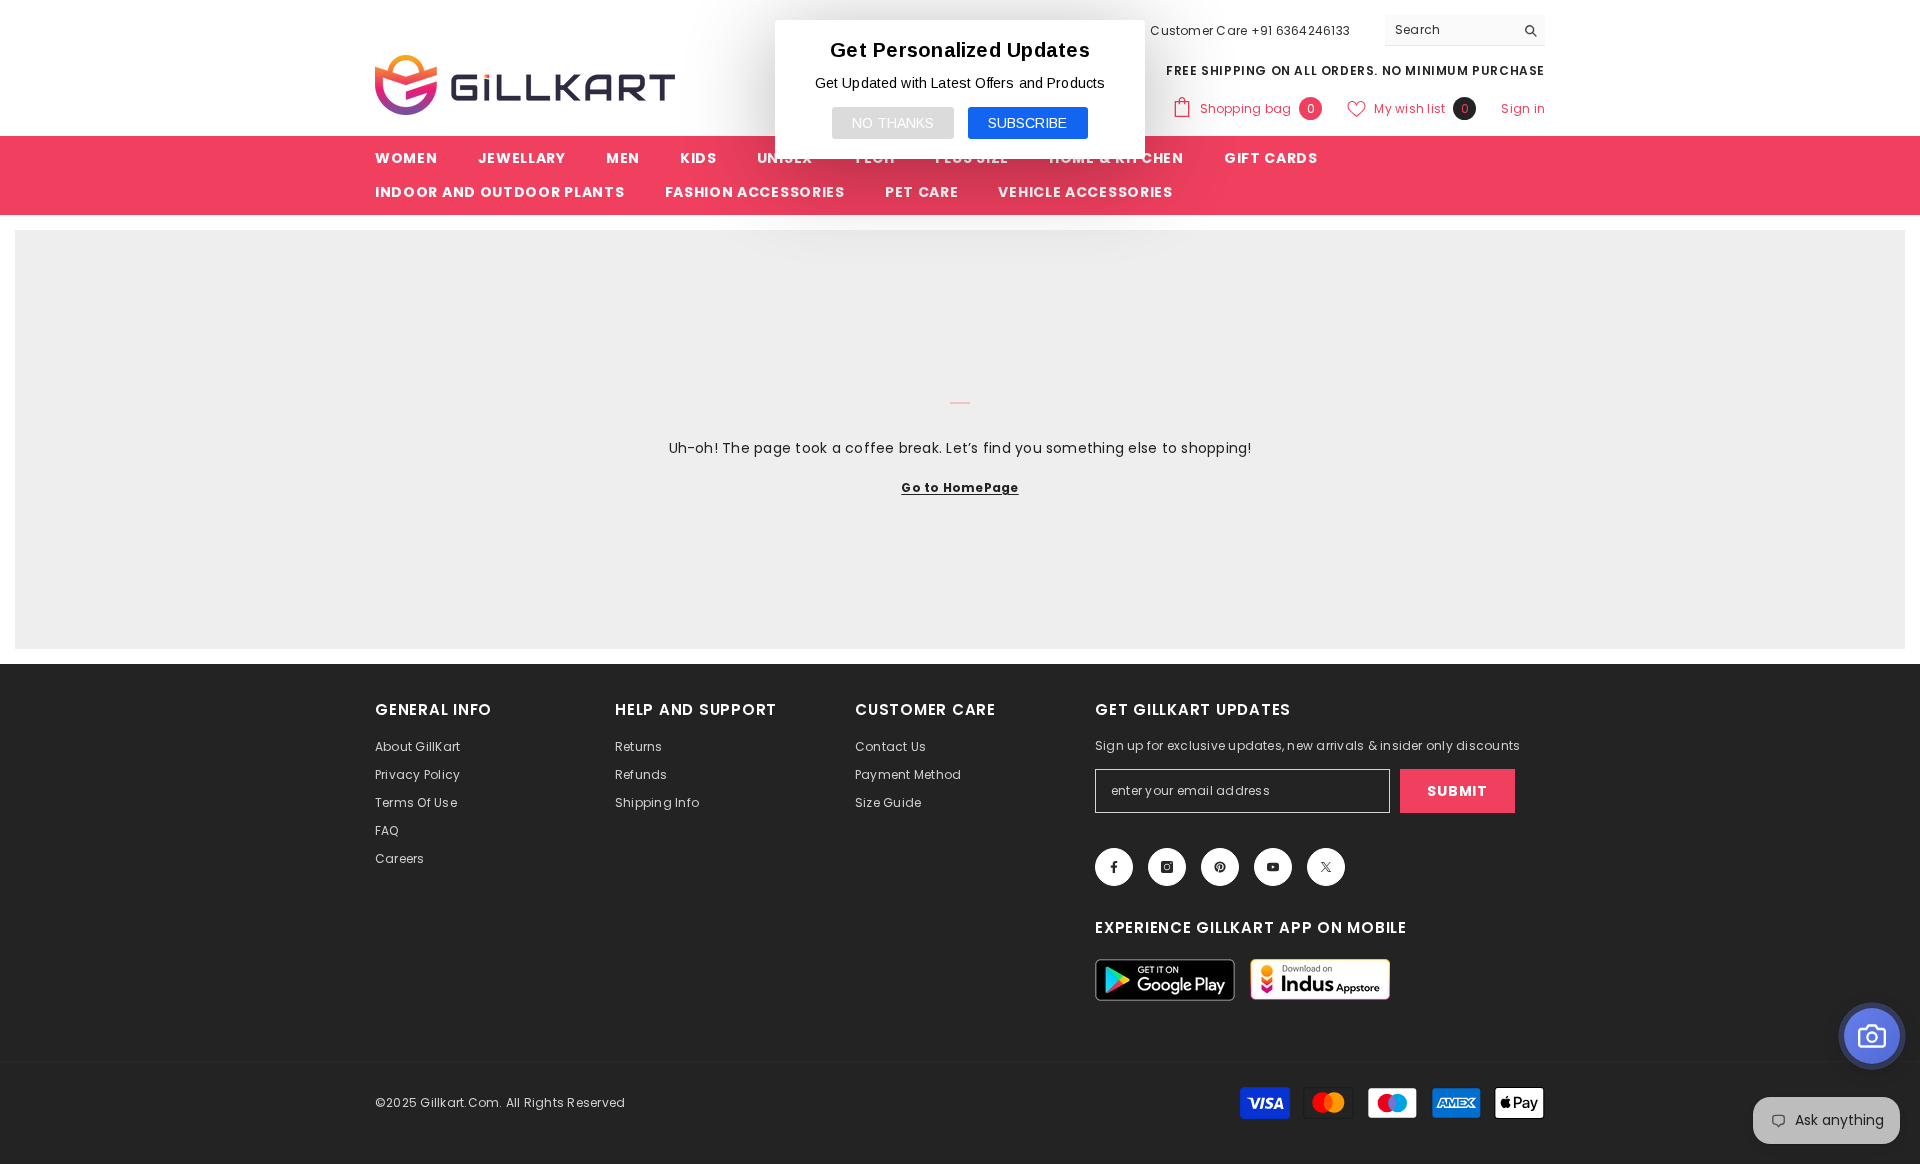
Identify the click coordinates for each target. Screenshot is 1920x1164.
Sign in (1523, 108)
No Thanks (893, 123)
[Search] (1465, 30)
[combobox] (1449, 30)
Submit (1457, 791)
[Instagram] (1167, 867)
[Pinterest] (1220, 867)
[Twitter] (1326, 867)
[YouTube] (1273, 867)
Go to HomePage (959, 487)
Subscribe (1027, 123)
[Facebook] (1114, 867)
